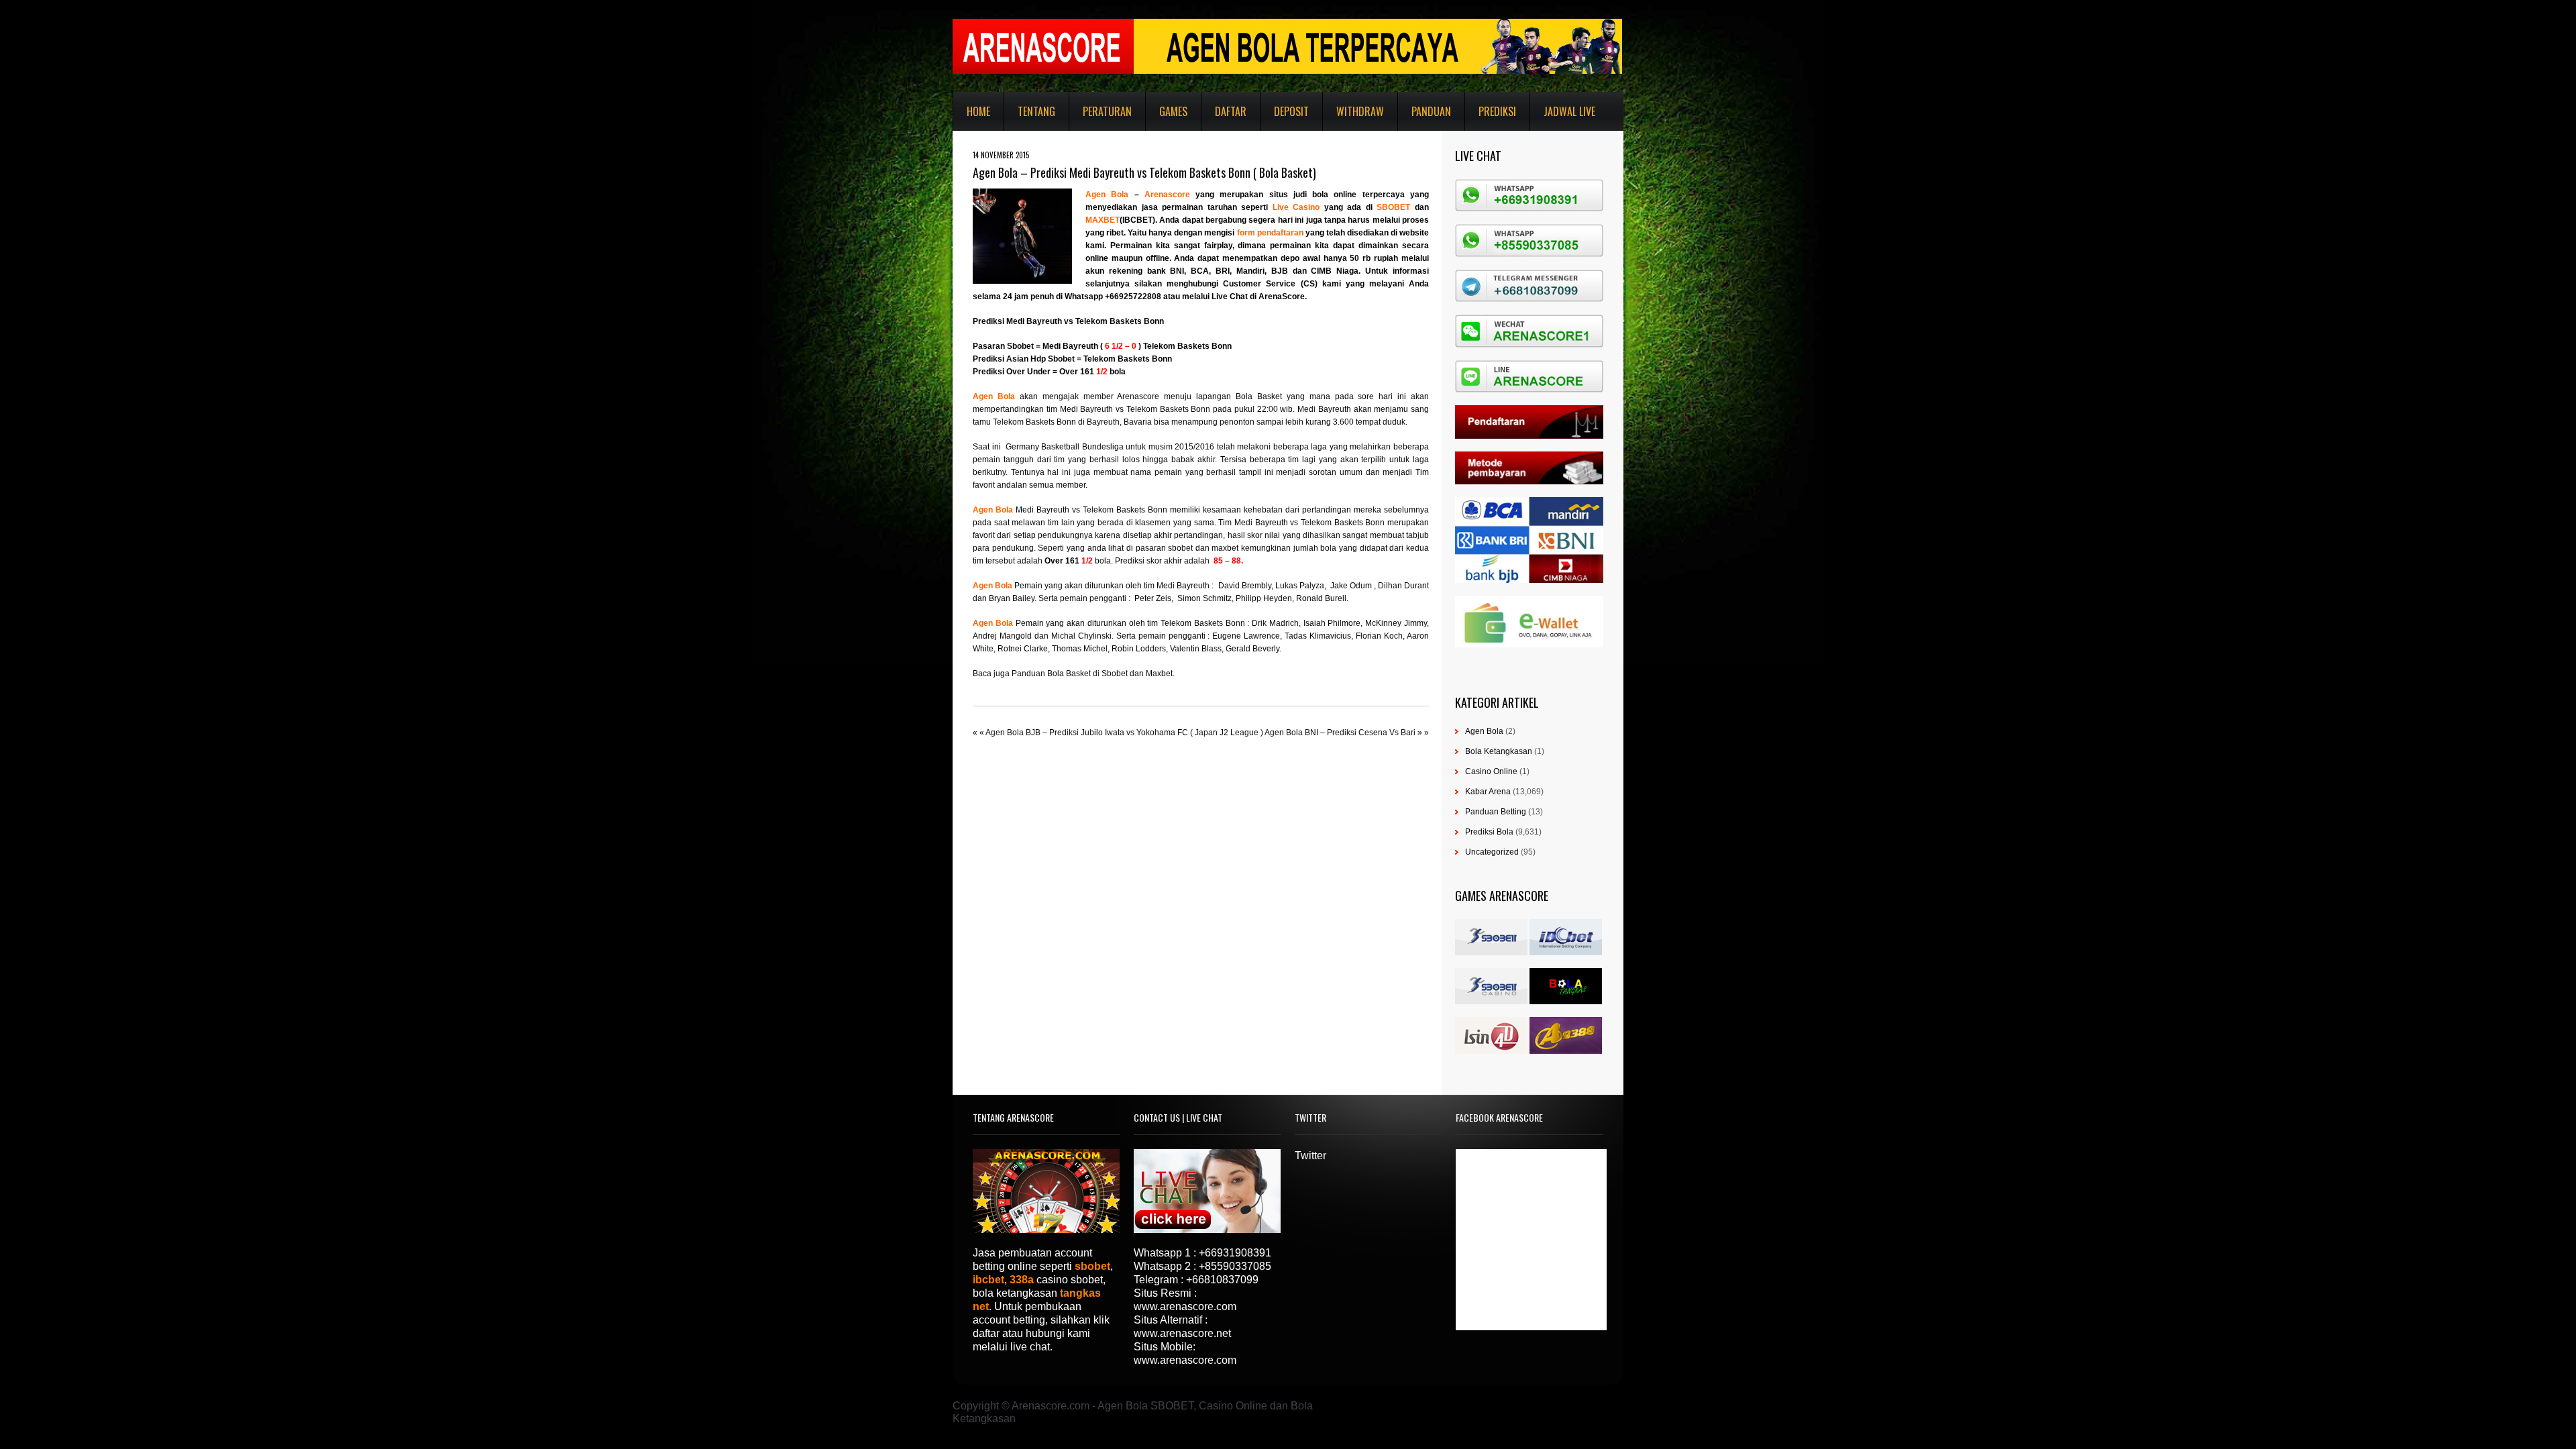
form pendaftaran (1271, 233)
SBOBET (1396, 207)
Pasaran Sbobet (1003, 346)
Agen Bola (1110, 195)
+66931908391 (1235, 1253)
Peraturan (1107, 111)
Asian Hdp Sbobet (1040, 359)
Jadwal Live (1569, 111)
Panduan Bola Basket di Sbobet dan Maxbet (1092, 674)
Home (978, 111)
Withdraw (1360, 111)
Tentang (1036, 111)
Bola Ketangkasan (1499, 751)
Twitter (1310, 1156)
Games (1173, 111)
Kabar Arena (1488, 792)
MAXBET (1103, 220)
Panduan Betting (1496, 812)
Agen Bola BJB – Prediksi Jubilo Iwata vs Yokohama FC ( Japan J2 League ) (1124, 733)
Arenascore (1170, 195)
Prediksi (1497, 111)
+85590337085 (1235, 1266)
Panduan (1431, 111)
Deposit (1291, 111)
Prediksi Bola (1489, 832)
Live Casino (1296, 207)
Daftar (1231, 111)
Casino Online (1491, 771)
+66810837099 (1222, 1280)
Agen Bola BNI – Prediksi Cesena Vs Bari (1340, 733)
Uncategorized (1492, 852)
